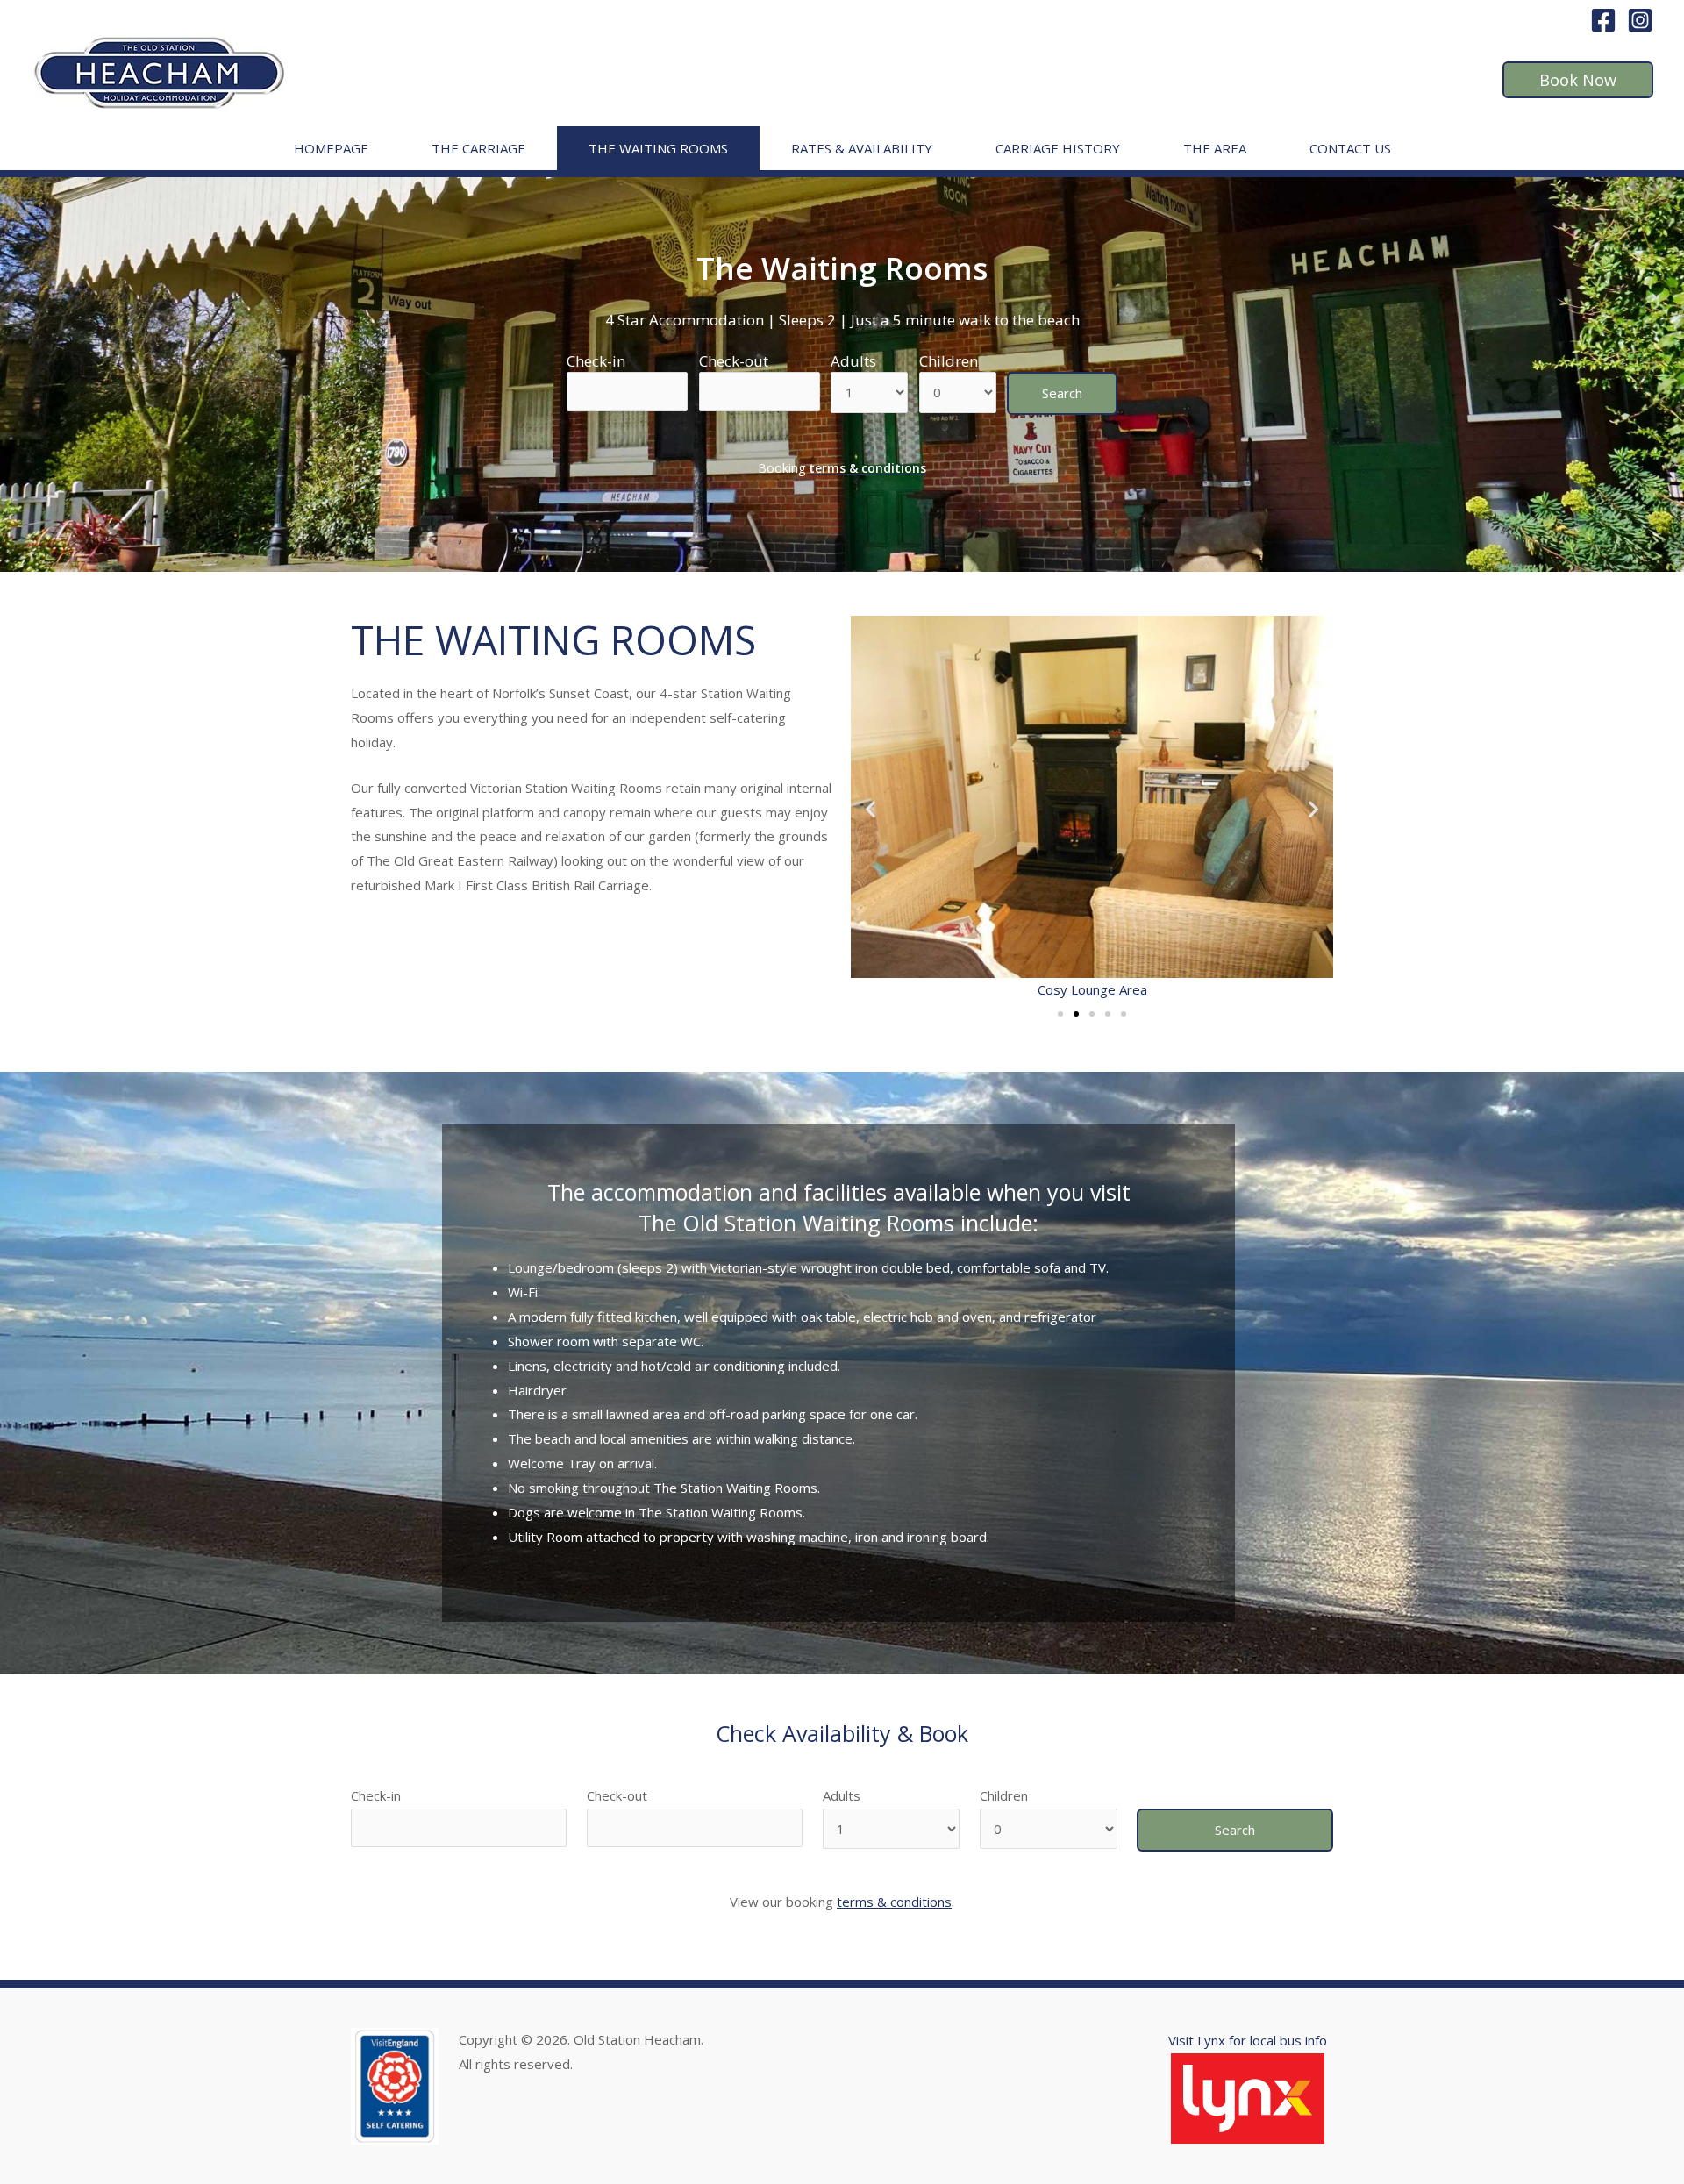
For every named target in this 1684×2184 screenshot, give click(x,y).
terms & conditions (894, 1902)
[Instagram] (1640, 20)
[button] (1060, 1014)
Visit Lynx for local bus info (1248, 2040)
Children (949, 361)
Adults (853, 361)
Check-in (596, 361)
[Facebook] (1603, 20)
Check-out (734, 361)
